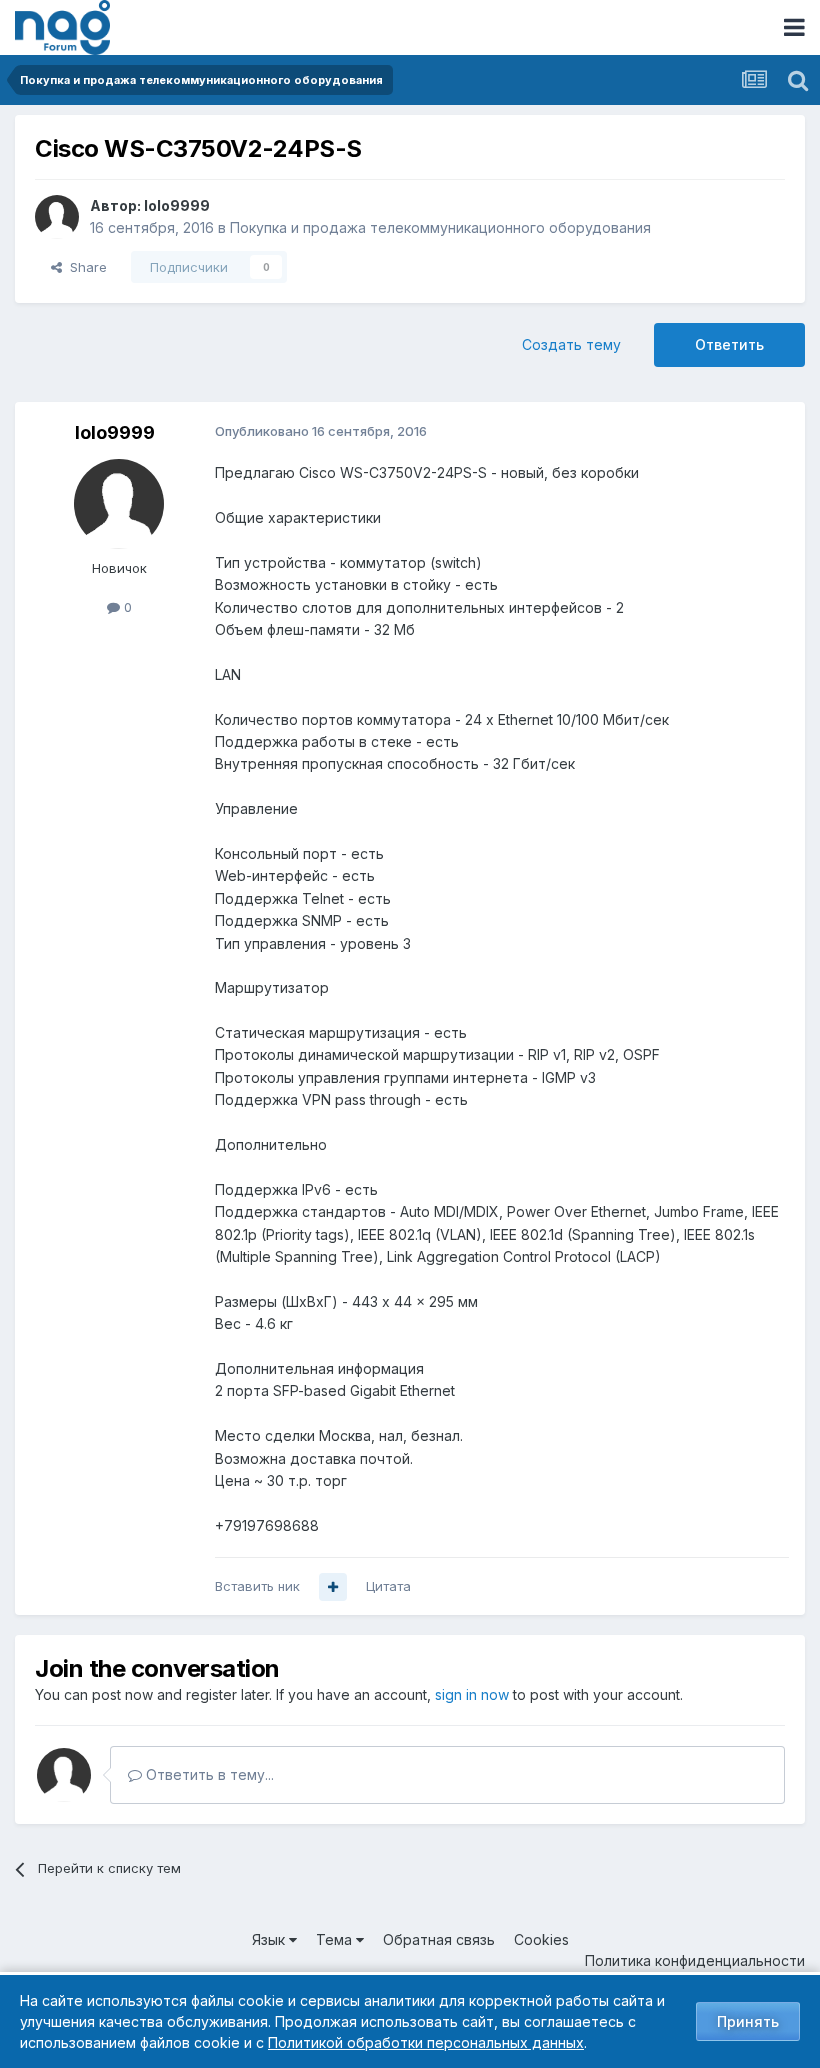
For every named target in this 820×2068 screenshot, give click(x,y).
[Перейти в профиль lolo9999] (57, 217)
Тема (336, 1939)
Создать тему (571, 344)
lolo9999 (177, 205)
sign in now (472, 1694)
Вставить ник (257, 1586)
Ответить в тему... (208, 1774)
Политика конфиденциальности (695, 1960)
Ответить (729, 344)
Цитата (388, 1586)
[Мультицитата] (333, 1587)
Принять (748, 2021)
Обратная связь (439, 1939)
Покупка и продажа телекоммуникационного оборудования (440, 227)
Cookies (541, 1939)
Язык (270, 1939)
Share (84, 267)
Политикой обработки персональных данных (426, 2042)
